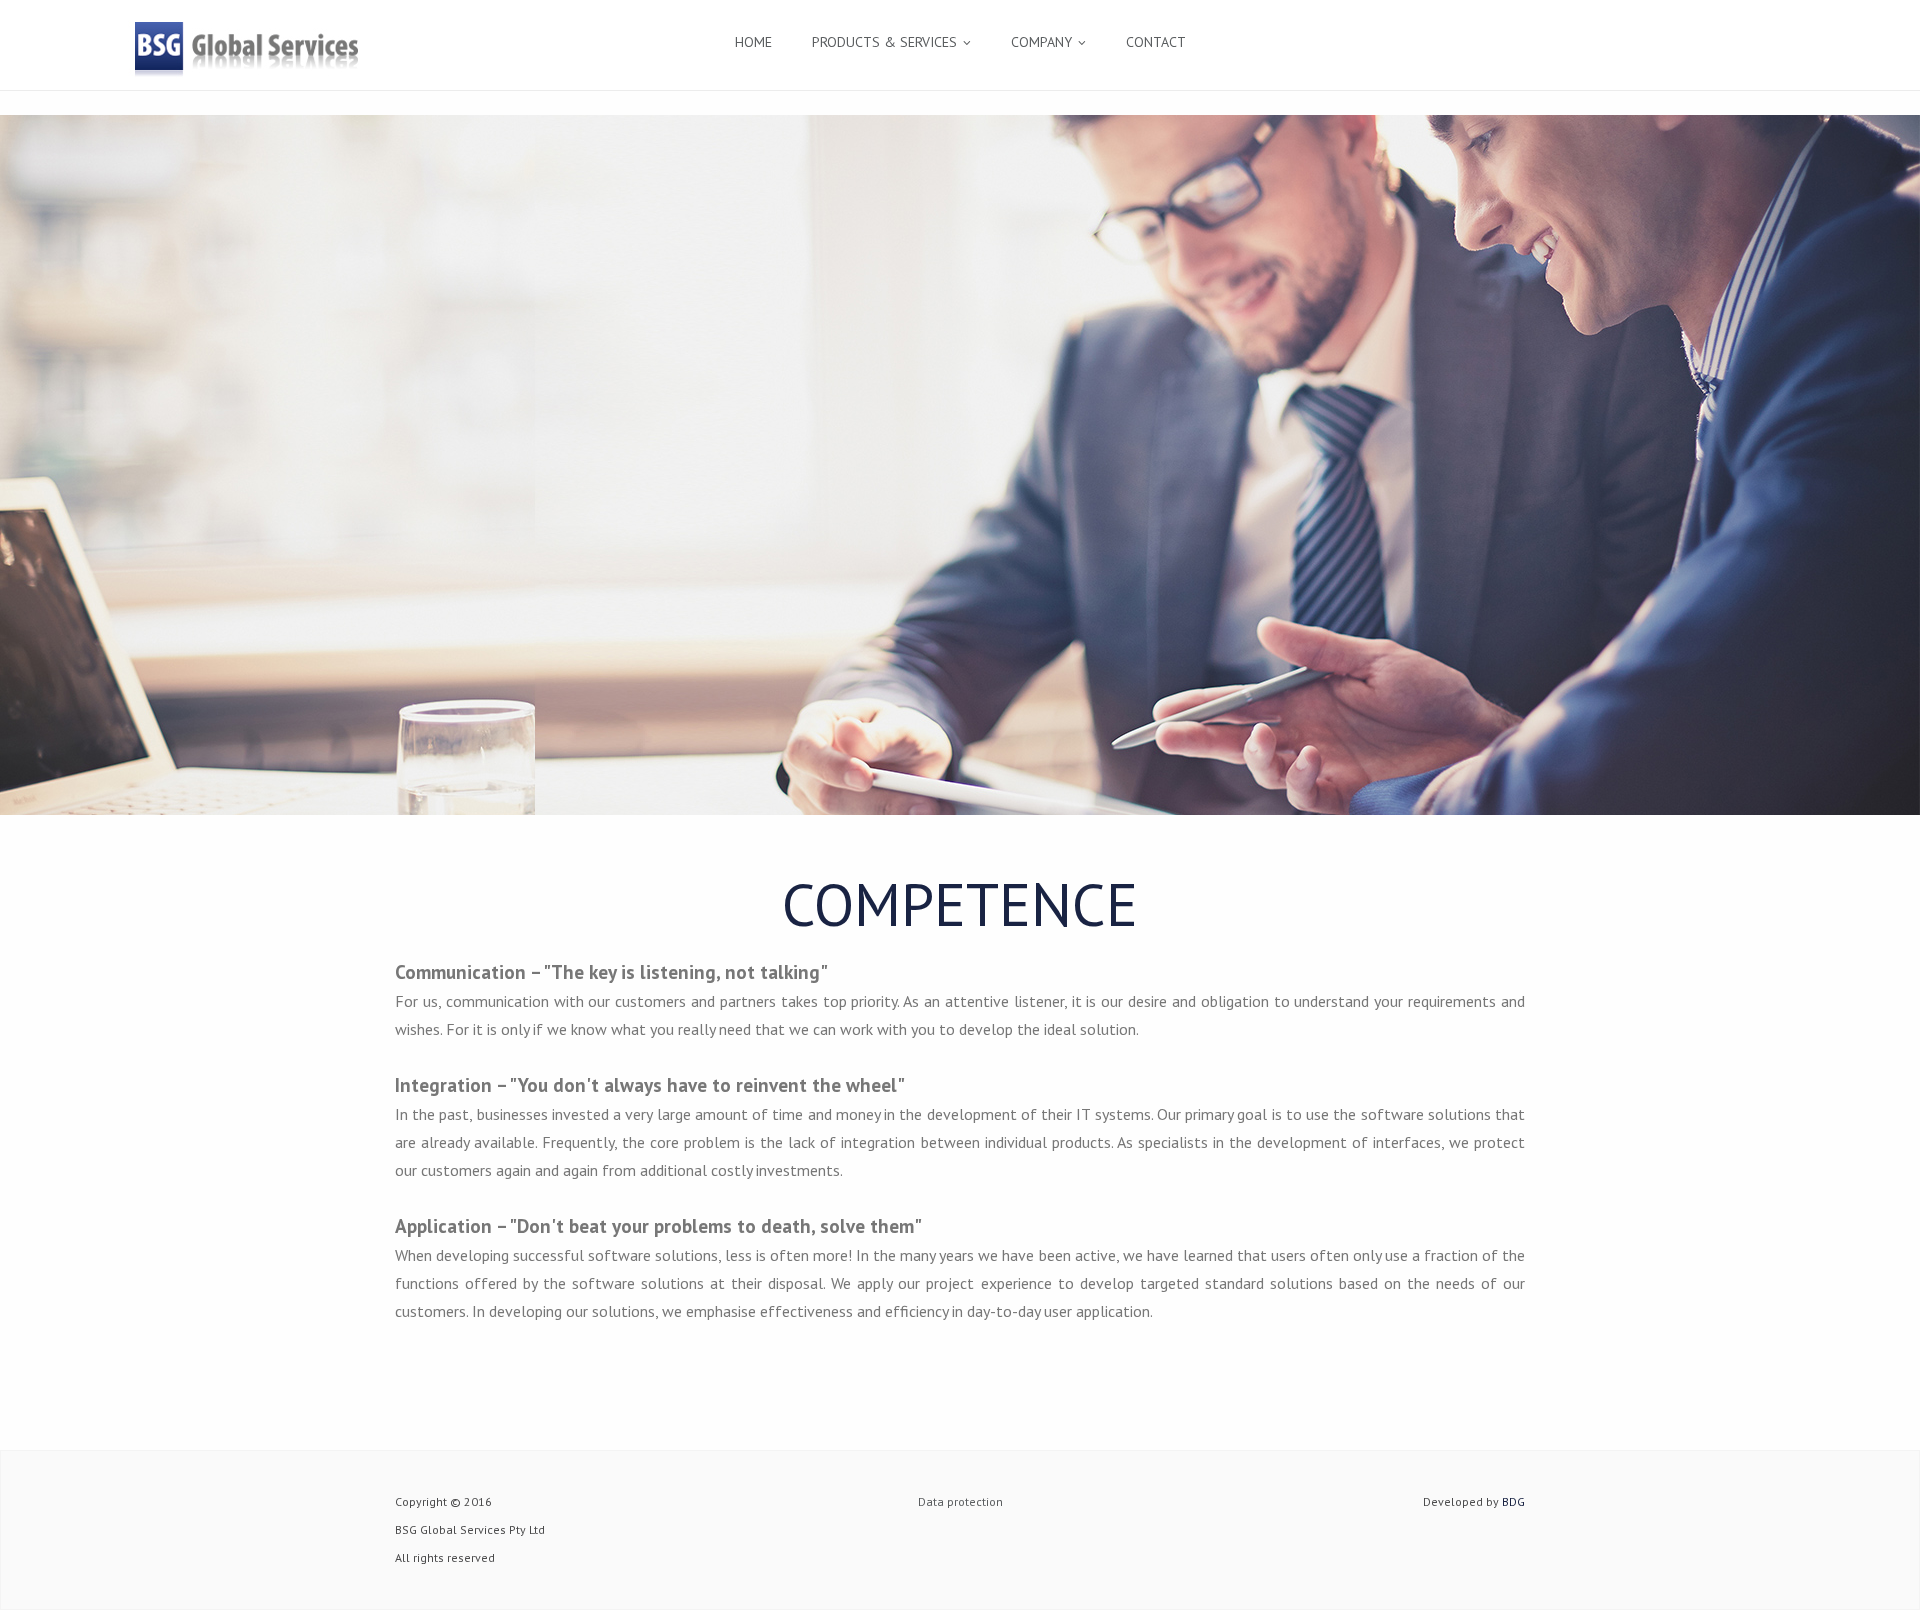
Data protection (960, 1501)
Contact (1156, 42)
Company (1041, 42)
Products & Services (884, 42)
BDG (1513, 1501)
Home (753, 42)
